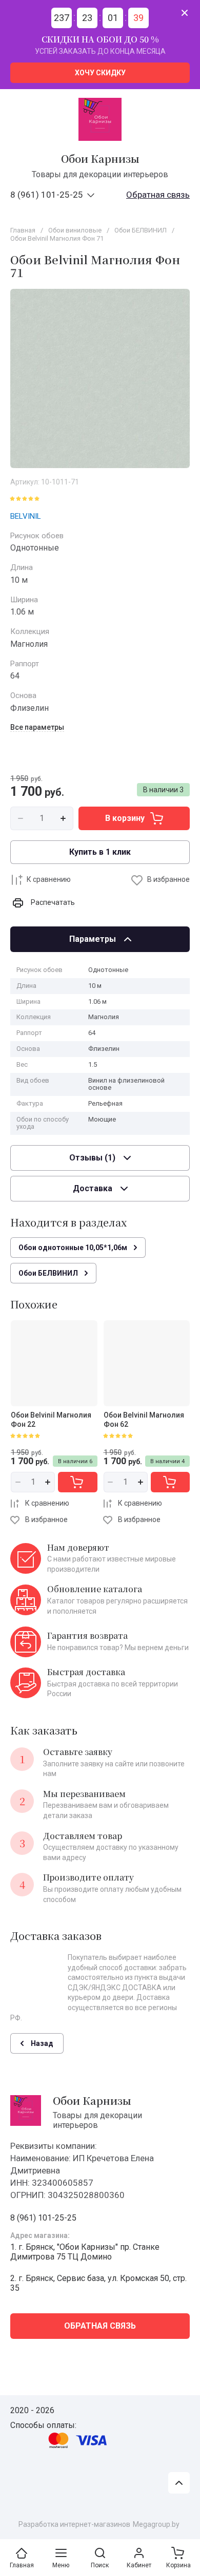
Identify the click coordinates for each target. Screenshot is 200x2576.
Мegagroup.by (156, 2524)
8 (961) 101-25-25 (47, 195)
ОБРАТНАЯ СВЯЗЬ (100, 2326)
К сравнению (49, 879)
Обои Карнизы (100, 159)
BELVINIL (26, 516)
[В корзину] (77, 1482)
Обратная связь (158, 195)
